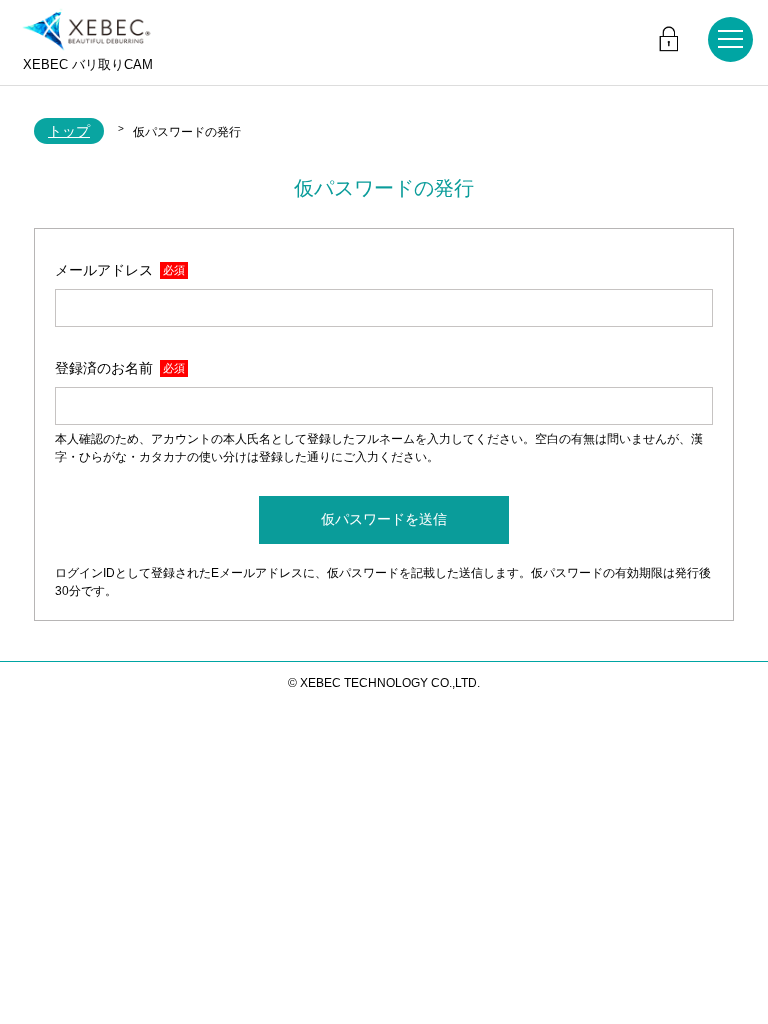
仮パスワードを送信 (384, 519)
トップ (69, 131)
